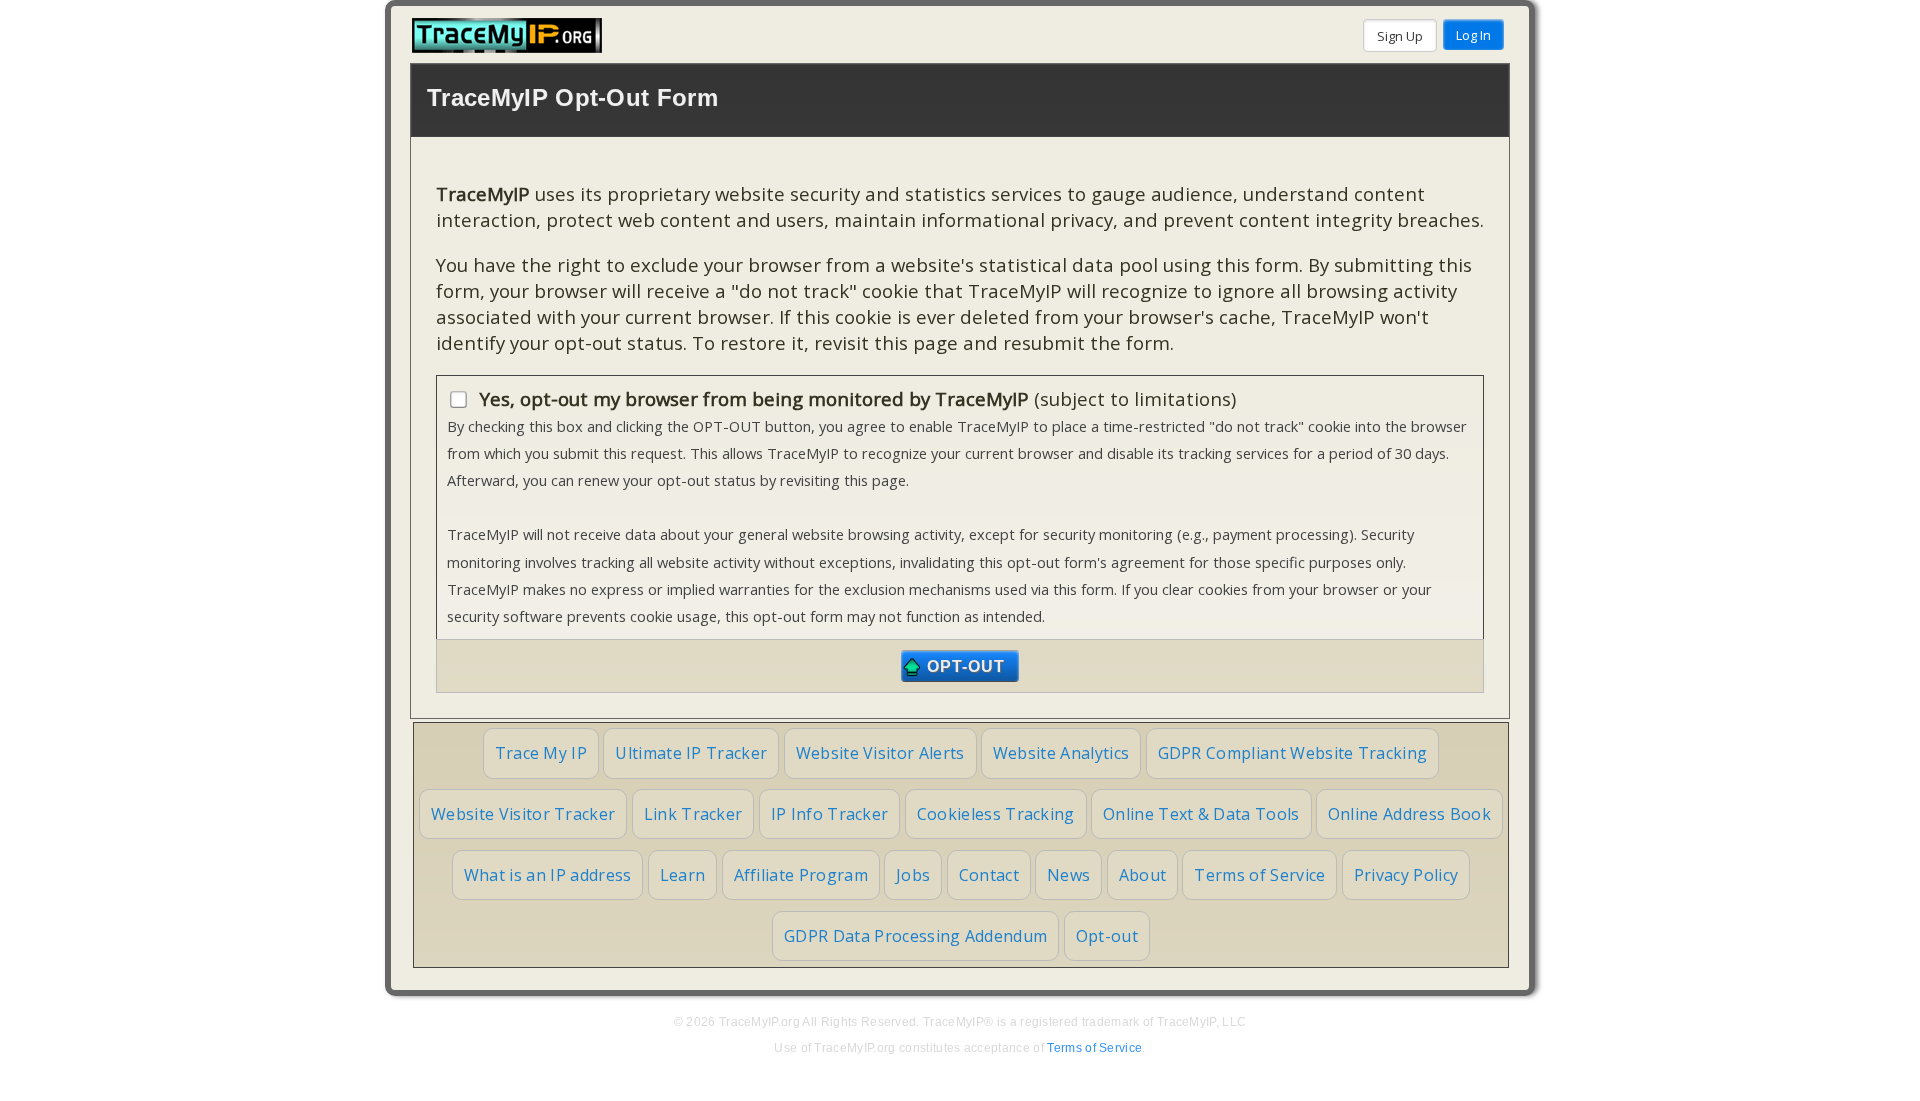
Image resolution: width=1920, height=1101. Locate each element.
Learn (683, 875)
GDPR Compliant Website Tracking (1293, 753)
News (1068, 875)
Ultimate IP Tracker (691, 753)
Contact (989, 875)
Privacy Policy (1406, 875)
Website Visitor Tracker (523, 814)
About (1143, 875)
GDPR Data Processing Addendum (915, 936)
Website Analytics (1061, 753)
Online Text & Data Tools (1201, 814)
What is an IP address (548, 875)
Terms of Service (1259, 875)
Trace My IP (541, 753)
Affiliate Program (801, 875)
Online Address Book (1409, 814)
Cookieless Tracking (996, 814)
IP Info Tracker (830, 814)
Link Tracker (693, 814)
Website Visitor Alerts (880, 753)
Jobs (913, 875)
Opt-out (1107, 936)
